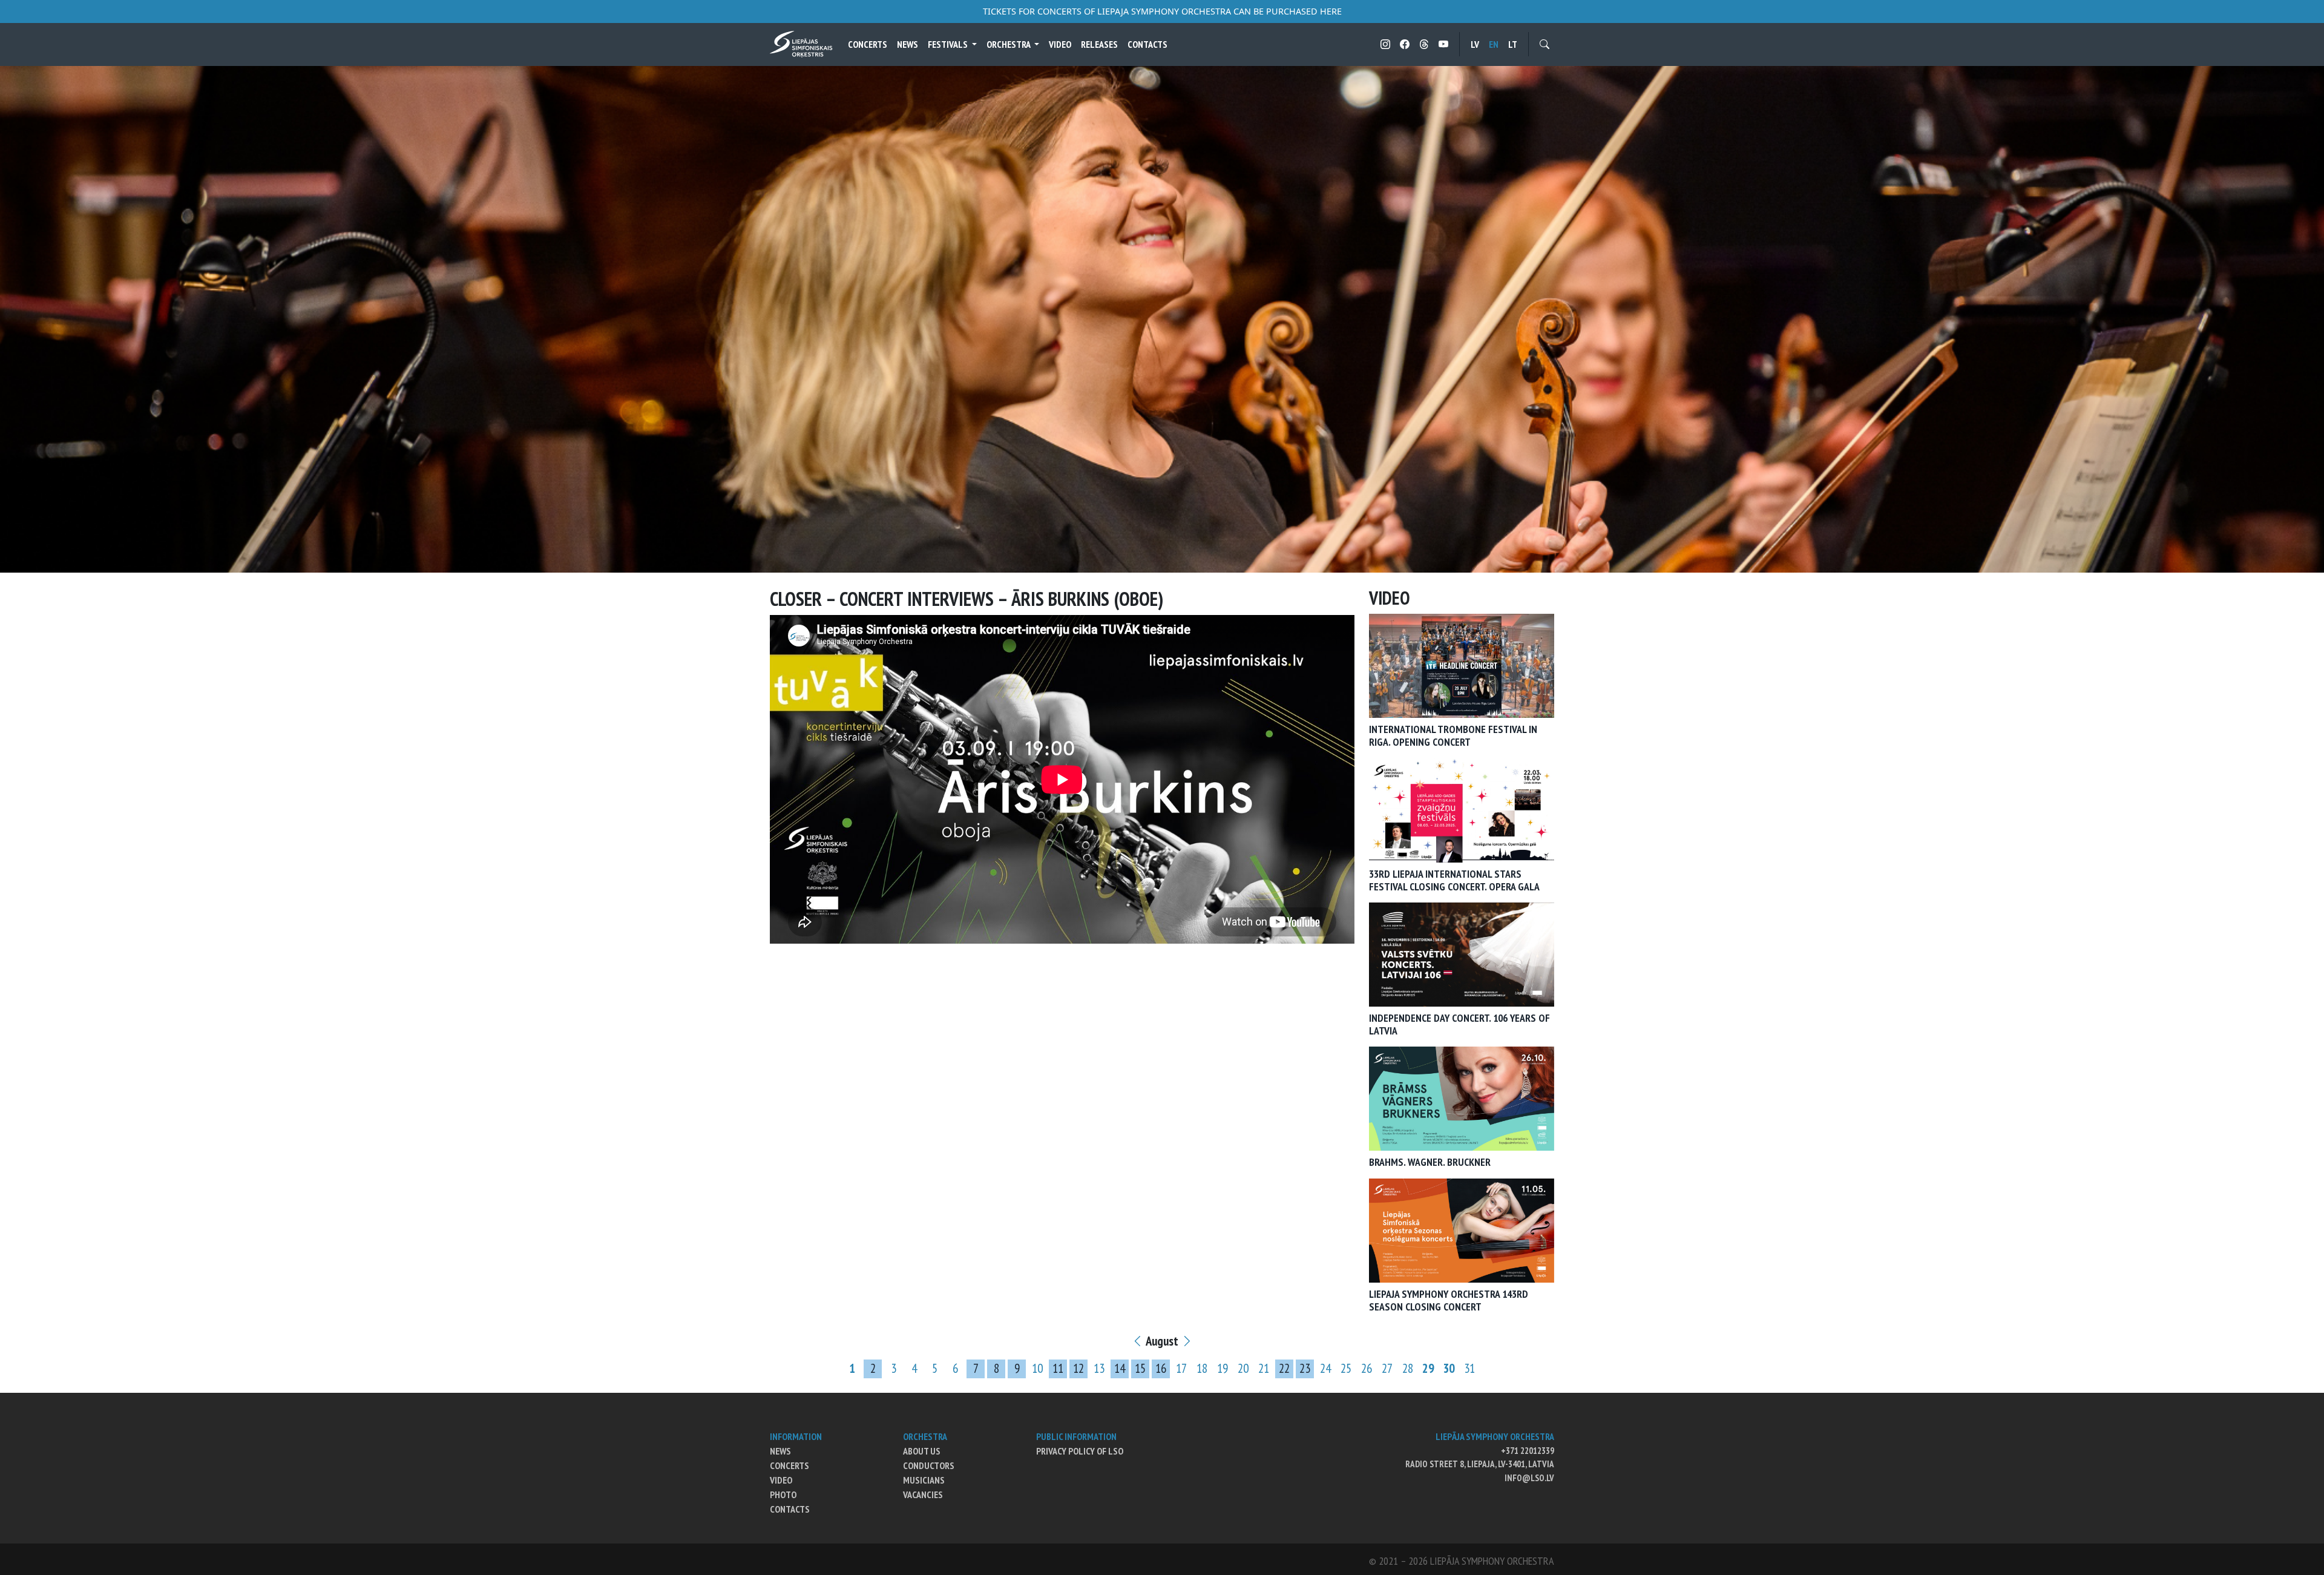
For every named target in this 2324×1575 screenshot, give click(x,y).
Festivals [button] (949, 44)
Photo (783, 1494)
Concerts (868, 44)
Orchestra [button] (1009, 44)
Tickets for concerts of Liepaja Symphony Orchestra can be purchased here (1162, 11)
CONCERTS (789, 1465)
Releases (1099, 44)
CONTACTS (790, 1509)
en (1494, 44)
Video (1060, 44)
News (908, 44)
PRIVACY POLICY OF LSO (1080, 1451)
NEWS (780, 1451)
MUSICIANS (924, 1480)
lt (1513, 44)
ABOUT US (922, 1451)
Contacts (1147, 44)
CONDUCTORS (929, 1465)
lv (1475, 44)
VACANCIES (923, 1494)
